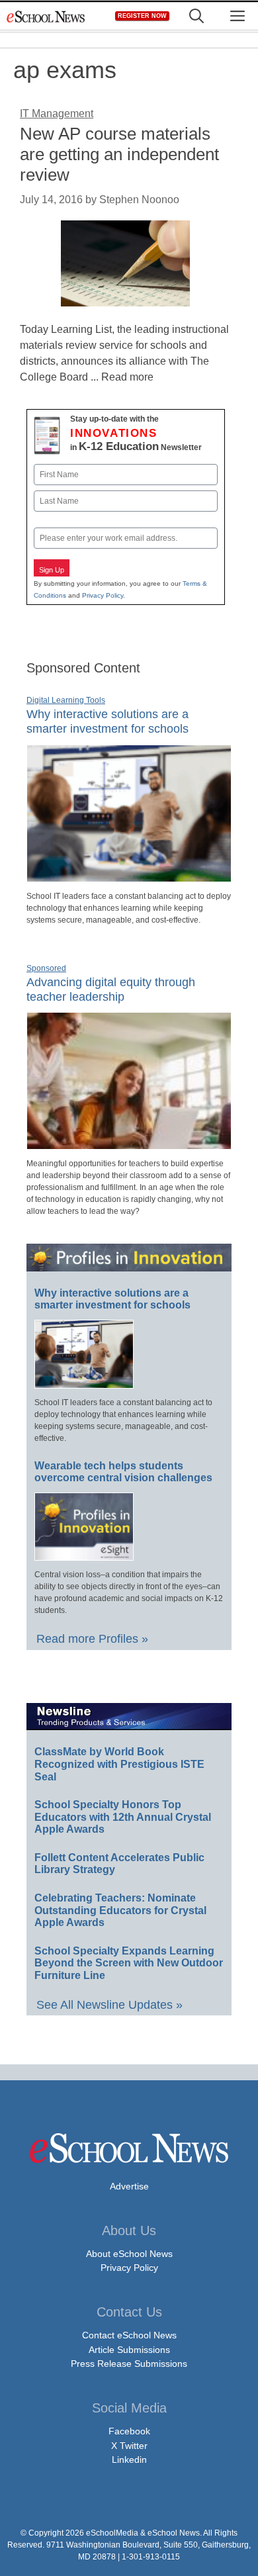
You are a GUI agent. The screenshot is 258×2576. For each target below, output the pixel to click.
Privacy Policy (103, 595)
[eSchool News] (46, 16)
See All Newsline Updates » (109, 2005)
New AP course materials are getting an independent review (119, 154)
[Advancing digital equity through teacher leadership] (129, 1144)
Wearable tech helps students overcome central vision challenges (123, 1472)
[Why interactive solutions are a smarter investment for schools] (129, 876)
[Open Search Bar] (196, 16)
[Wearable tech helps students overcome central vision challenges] (84, 1555)
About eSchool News (129, 2254)
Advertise (129, 2186)
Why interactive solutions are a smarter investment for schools (107, 721)
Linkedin (129, 2460)
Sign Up (52, 570)
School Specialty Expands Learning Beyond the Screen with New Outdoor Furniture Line (129, 1963)
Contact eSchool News (129, 2335)
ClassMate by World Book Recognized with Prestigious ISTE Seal (119, 1764)
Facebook (129, 2431)
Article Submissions (129, 2350)
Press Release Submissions (129, 2364)
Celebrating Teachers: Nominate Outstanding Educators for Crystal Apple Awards (120, 1910)
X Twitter (129, 2446)
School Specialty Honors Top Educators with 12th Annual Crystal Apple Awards (123, 1817)
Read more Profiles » (92, 1639)
